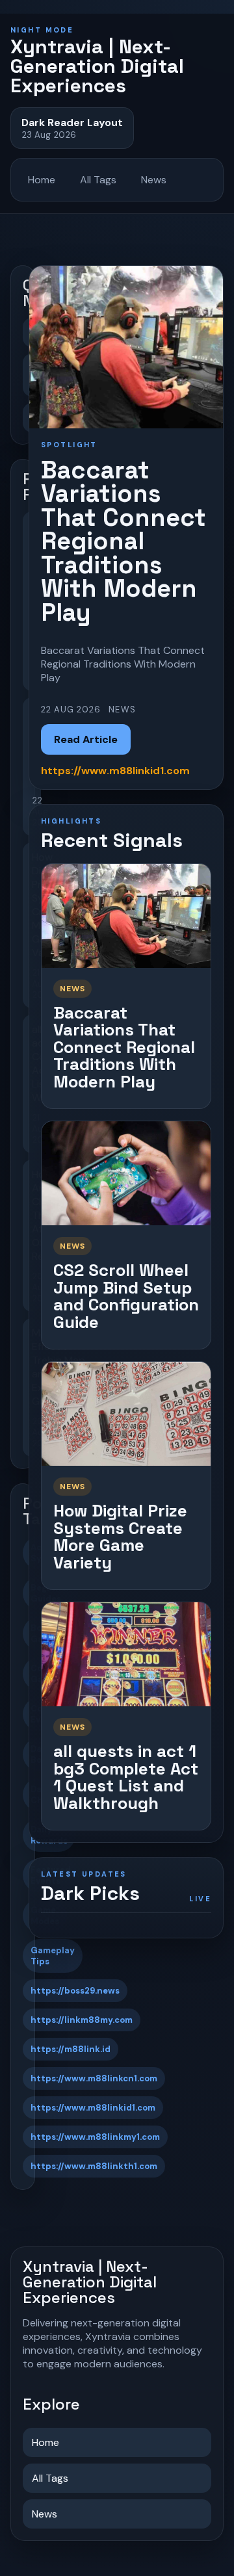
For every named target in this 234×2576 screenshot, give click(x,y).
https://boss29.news (75, 1991)
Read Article (86, 739)
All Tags (98, 180)
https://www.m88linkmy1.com (95, 2137)
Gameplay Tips (53, 1956)
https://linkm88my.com (82, 2020)
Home (42, 180)
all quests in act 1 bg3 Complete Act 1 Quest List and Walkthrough (126, 1777)
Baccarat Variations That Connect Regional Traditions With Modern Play (124, 1047)
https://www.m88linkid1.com (93, 2108)
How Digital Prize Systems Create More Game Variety (120, 1537)
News (154, 180)
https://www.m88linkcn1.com (94, 2078)
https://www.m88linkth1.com (94, 2166)
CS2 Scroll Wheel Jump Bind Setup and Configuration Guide (126, 1296)
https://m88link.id (71, 2049)
